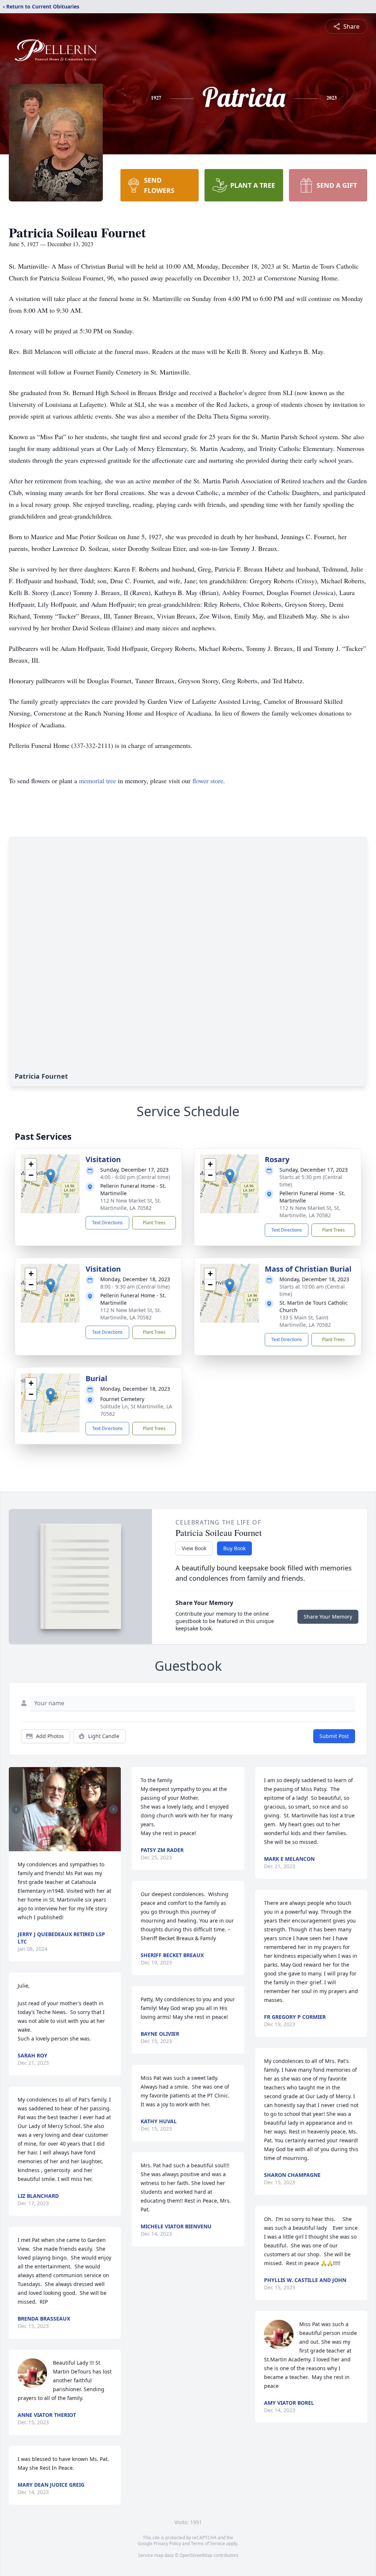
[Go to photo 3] (69, 1847)
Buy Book (234, 1548)
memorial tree (97, 781)
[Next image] (113, 1809)
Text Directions (107, 1223)
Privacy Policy (167, 2543)
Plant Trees (154, 1223)
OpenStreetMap (196, 2555)
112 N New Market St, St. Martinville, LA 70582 (131, 1204)
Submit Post (334, 1736)
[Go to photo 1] (61, 1847)
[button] (50, 1176)
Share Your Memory (328, 1617)
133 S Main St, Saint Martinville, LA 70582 (305, 1321)
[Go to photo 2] (65, 1847)
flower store (208, 781)
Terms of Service (208, 2543)
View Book (194, 1548)
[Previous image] (16, 1809)
